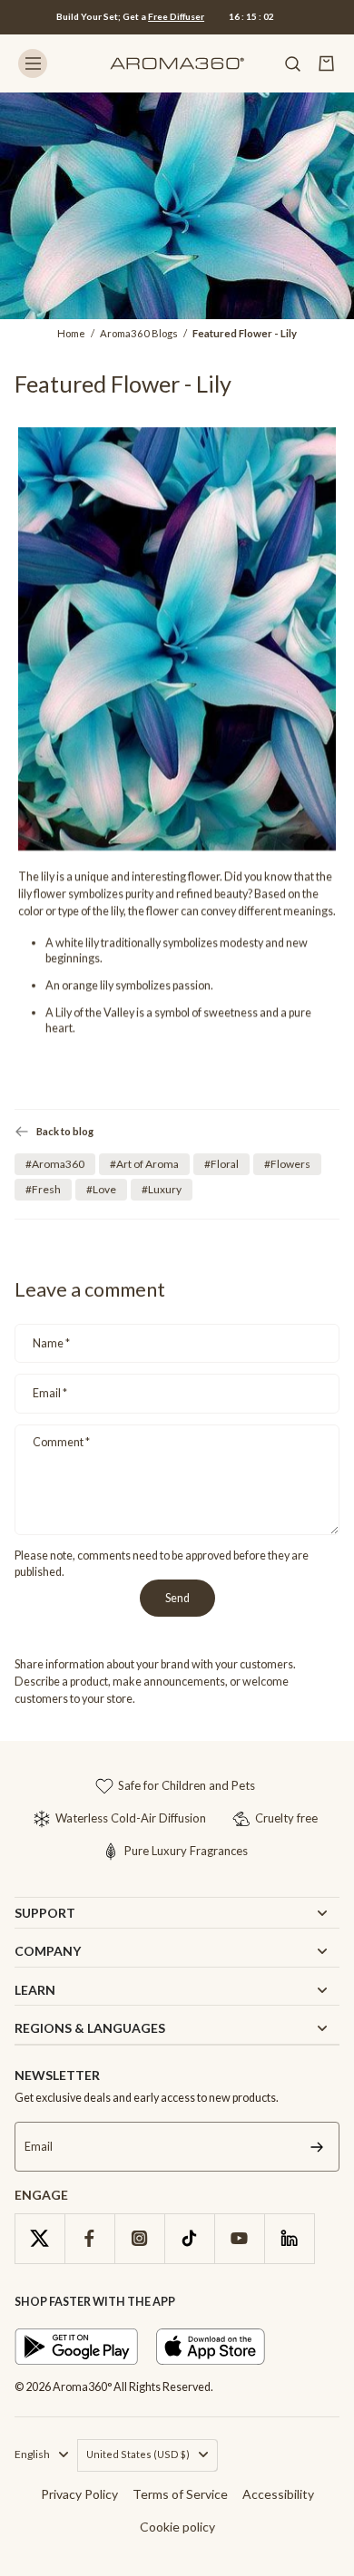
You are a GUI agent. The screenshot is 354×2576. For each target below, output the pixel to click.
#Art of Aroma (144, 1164)
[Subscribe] (317, 2147)
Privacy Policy (79, 2494)
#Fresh (43, 1189)
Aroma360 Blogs (139, 333)
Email (50, 1393)
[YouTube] (239, 2238)
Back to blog (65, 1131)
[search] (292, 63)
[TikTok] (189, 2238)
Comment (61, 1442)
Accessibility (278, 2494)
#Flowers (287, 1164)
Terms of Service (180, 2494)
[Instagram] (139, 2238)
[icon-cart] (327, 63)
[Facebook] (89, 2238)
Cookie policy (177, 2527)
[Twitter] (39, 2238)
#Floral (221, 1164)
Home (71, 333)
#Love (101, 1189)
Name (51, 1343)
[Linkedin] (289, 2238)
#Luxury (162, 1189)
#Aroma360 (55, 1164)
